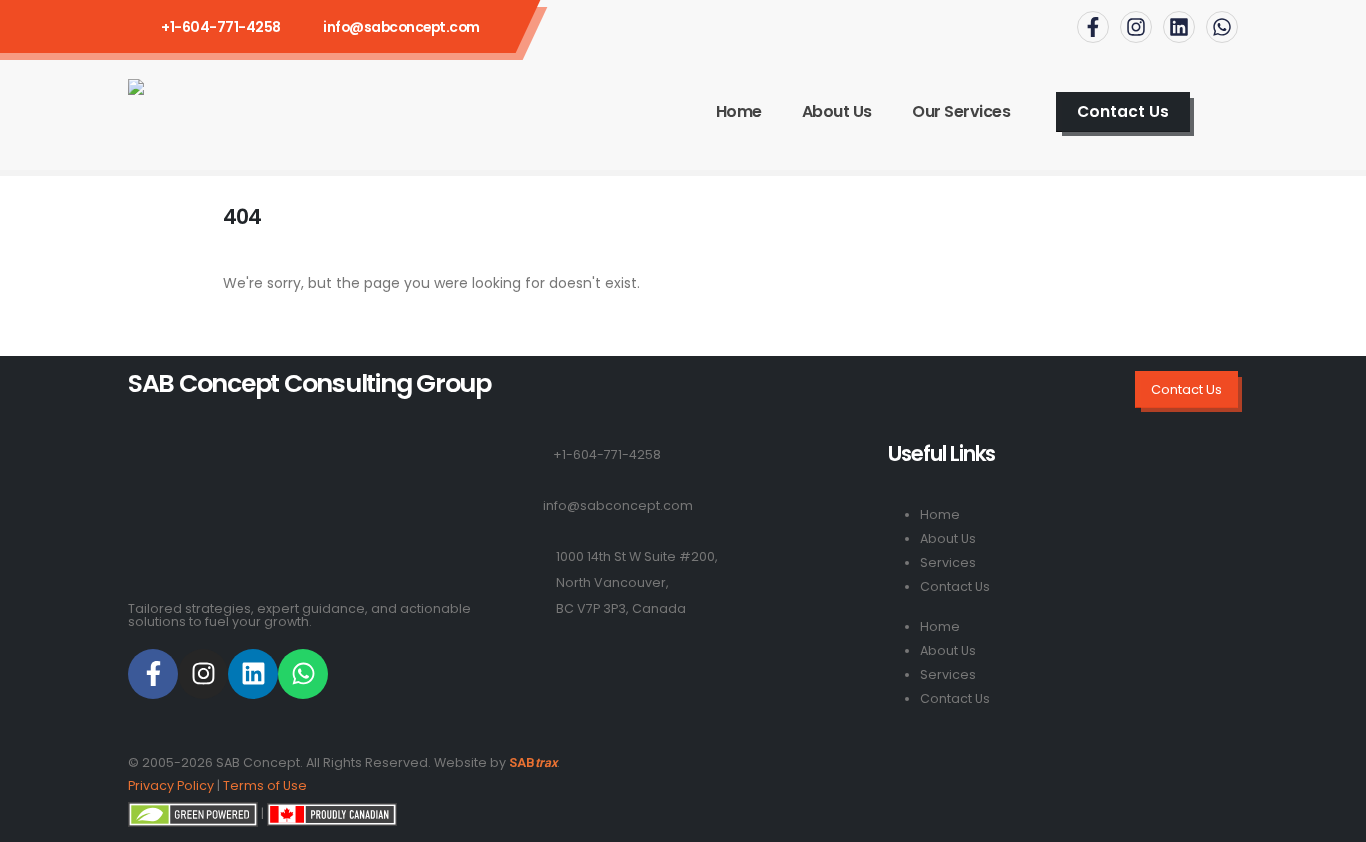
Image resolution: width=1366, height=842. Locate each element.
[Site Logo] (209, 111)
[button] (1229, 112)
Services (948, 562)
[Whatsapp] (1222, 27)
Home (739, 111)
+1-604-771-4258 (607, 454)
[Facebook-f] (1093, 27)
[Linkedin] (1179, 27)
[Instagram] (1136, 27)
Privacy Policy (171, 785)
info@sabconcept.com (401, 27)
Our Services (961, 111)
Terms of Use (265, 785)
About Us (837, 111)
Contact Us (955, 586)
